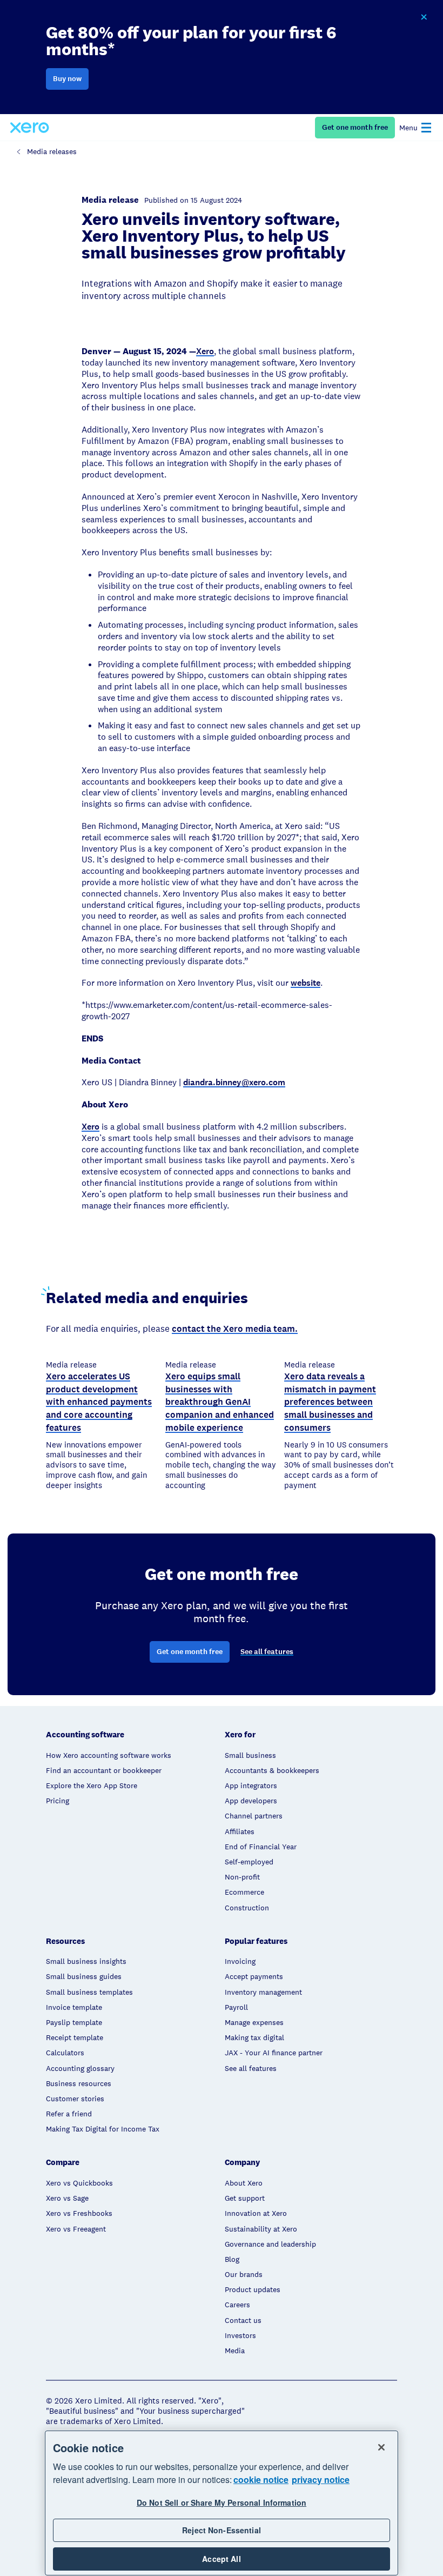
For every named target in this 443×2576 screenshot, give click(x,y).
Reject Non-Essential (222, 2530)
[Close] (381, 2447)
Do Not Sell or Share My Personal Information (222, 2502)
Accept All (221, 2559)
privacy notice (321, 2479)
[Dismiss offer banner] (424, 17)
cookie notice (261, 2479)
